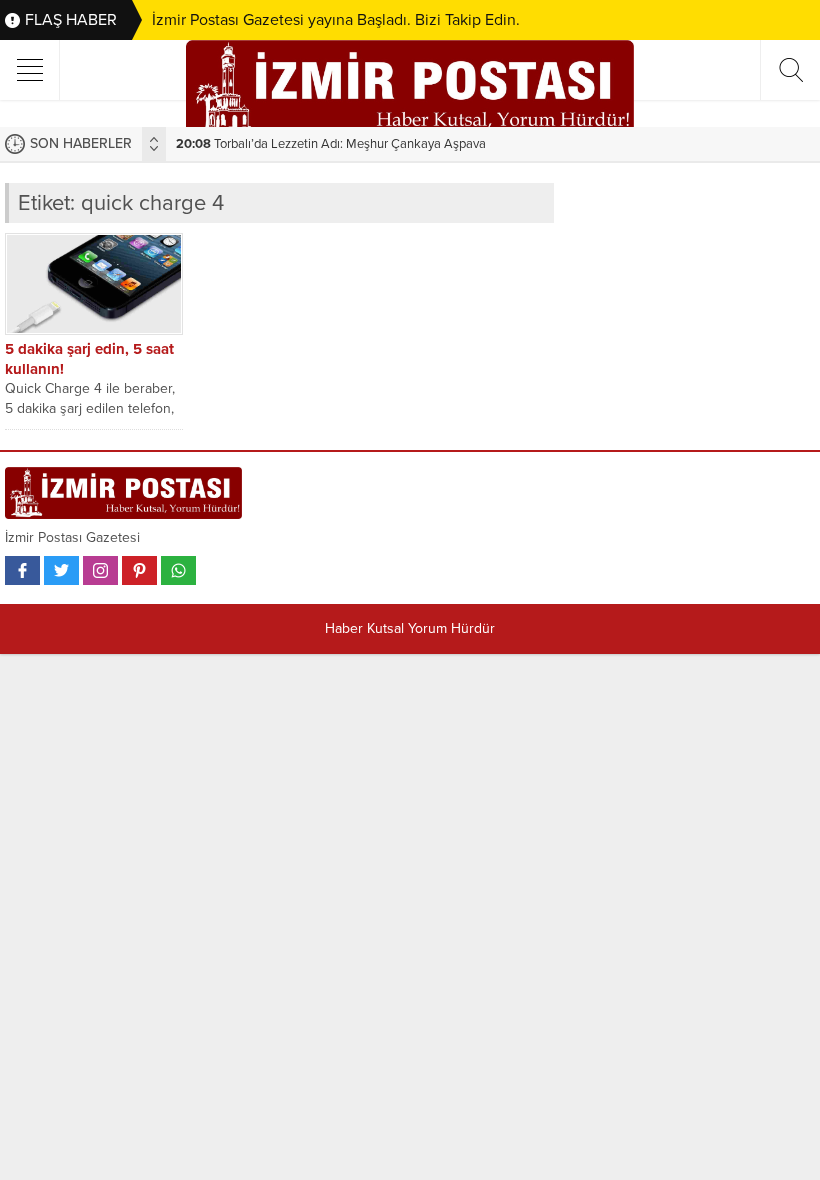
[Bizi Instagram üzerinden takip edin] (100, 570)
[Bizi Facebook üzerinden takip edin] (22, 570)
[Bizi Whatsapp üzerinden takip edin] (178, 570)
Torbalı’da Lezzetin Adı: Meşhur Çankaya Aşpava (331, 144)
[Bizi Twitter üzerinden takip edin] (61, 570)
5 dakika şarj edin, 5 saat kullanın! (89, 359)
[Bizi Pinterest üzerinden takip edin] (139, 570)
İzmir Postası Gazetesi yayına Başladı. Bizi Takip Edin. (336, 20)
